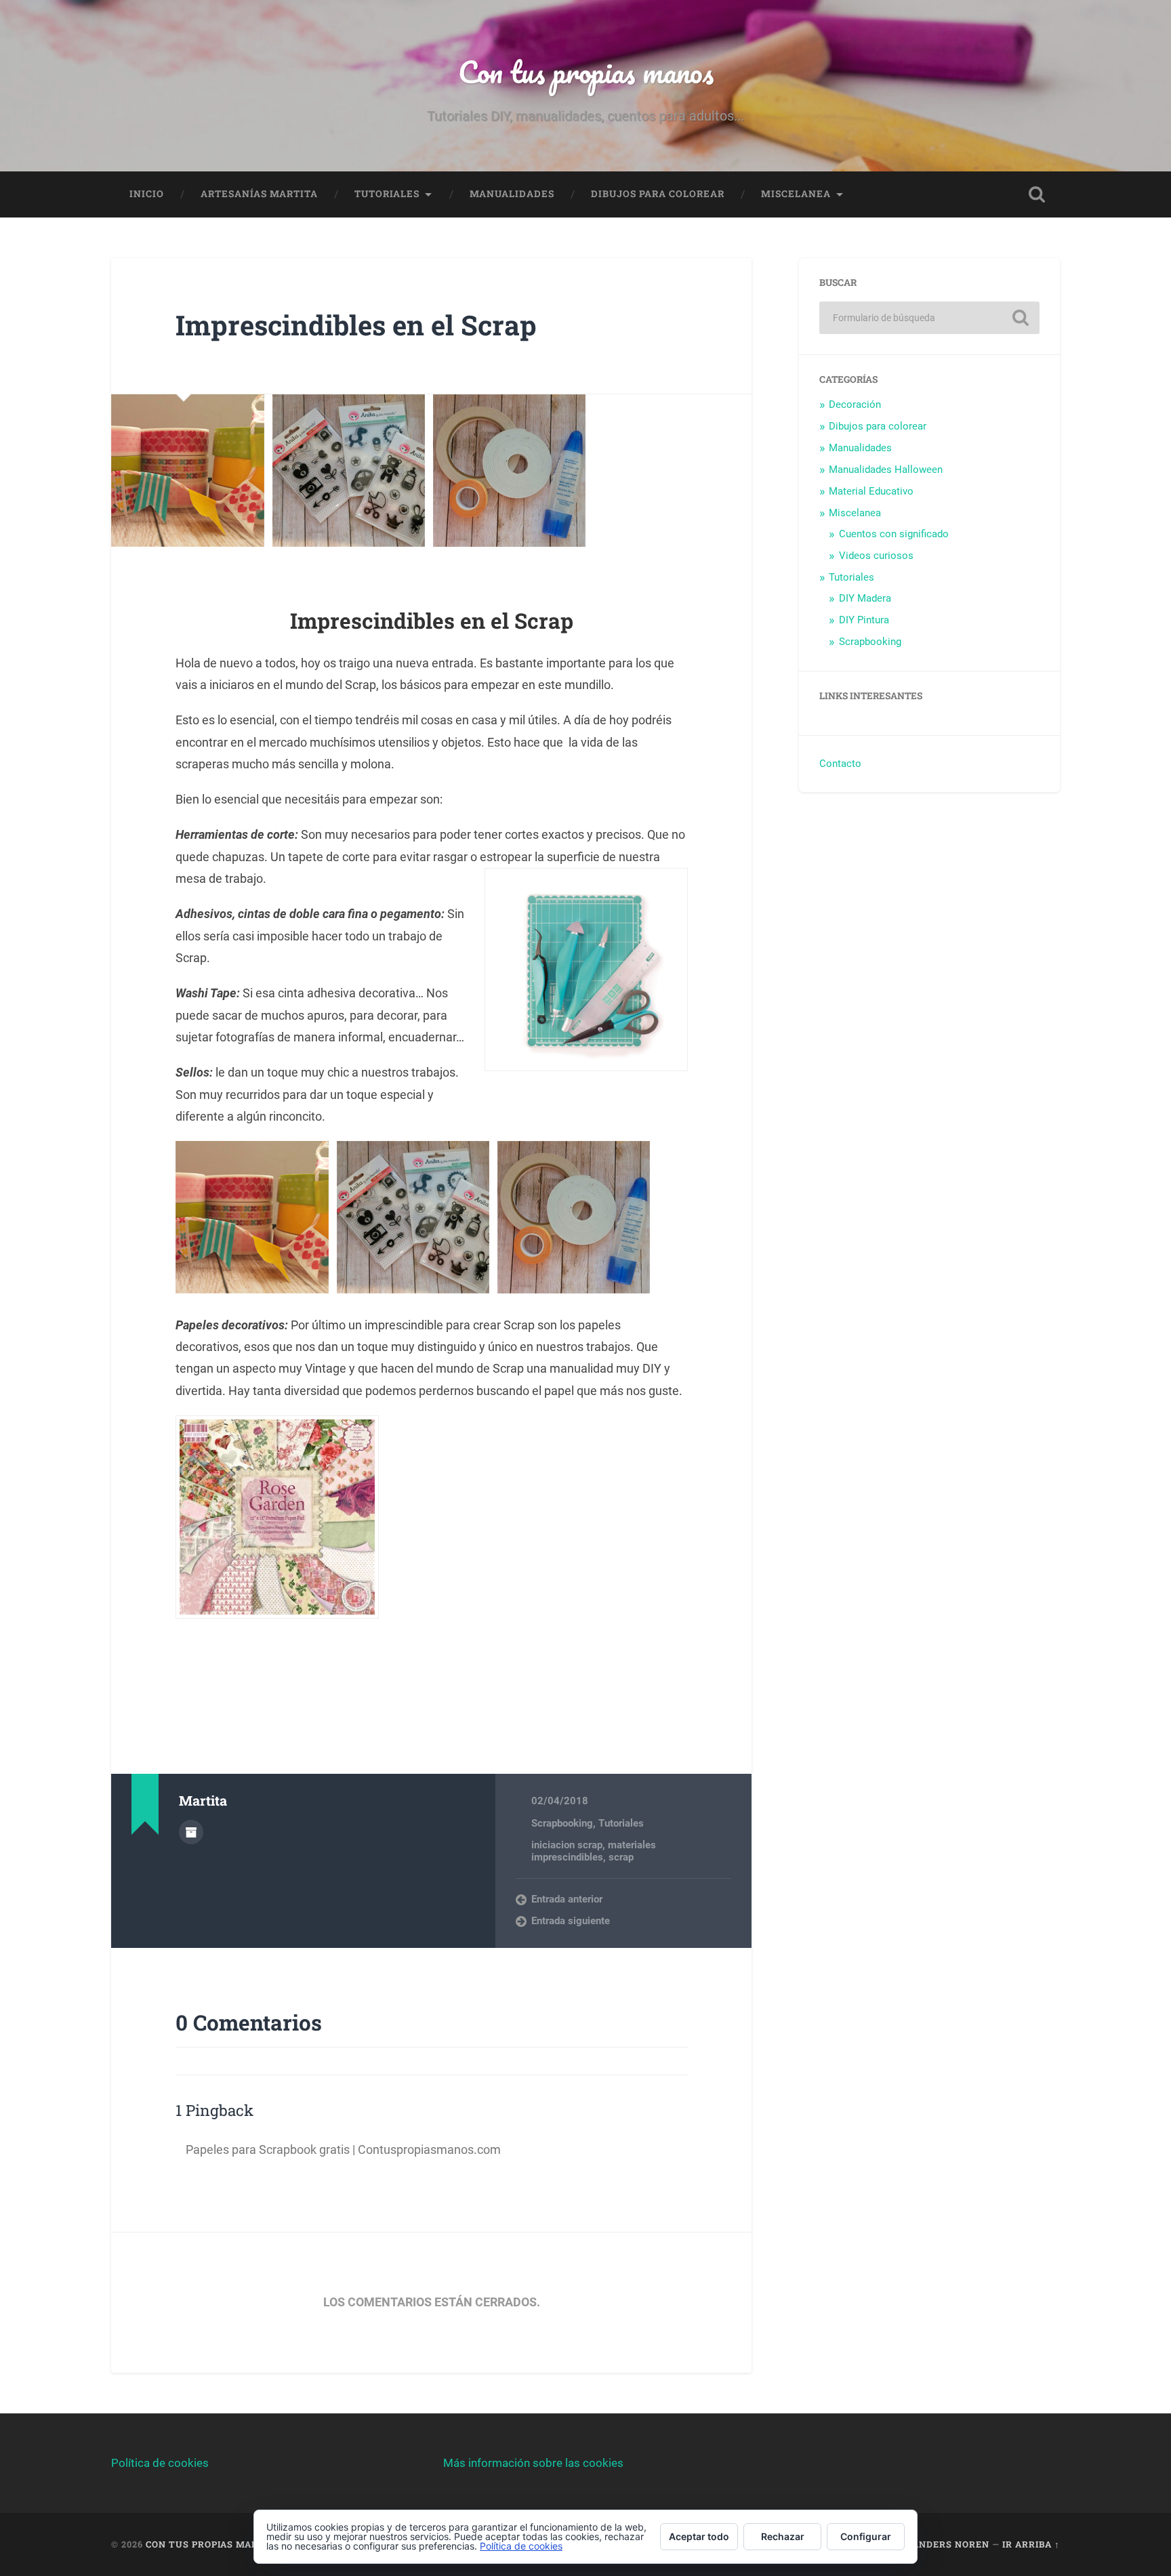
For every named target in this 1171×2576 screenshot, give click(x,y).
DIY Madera (865, 598)
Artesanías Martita (259, 194)
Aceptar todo (699, 2536)
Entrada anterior (567, 1899)
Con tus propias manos (586, 71)
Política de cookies (160, 2463)
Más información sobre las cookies (533, 2463)
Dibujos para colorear (658, 194)
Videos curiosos (876, 556)
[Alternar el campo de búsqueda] (1037, 194)
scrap (621, 1857)
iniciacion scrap (567, 1845)
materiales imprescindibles (594, 1851)
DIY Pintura (864, 620)
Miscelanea (796, 194)
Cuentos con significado (894, 534)
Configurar (866, 2536)
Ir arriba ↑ (1031, 2544)
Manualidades (512, 194)
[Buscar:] (929, 318)
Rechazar (783, 2536)
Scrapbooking (562, 1823)
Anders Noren (951, 2544)
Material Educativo (871, 491)
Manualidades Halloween (886, 470)
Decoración (855, 404)
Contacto (840, 764)
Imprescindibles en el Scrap (356, 325)
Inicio (147, 194)
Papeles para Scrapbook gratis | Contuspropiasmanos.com (343, 2149)
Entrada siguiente (571, 1921)
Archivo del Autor (191, 1832)
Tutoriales (387, 194)
